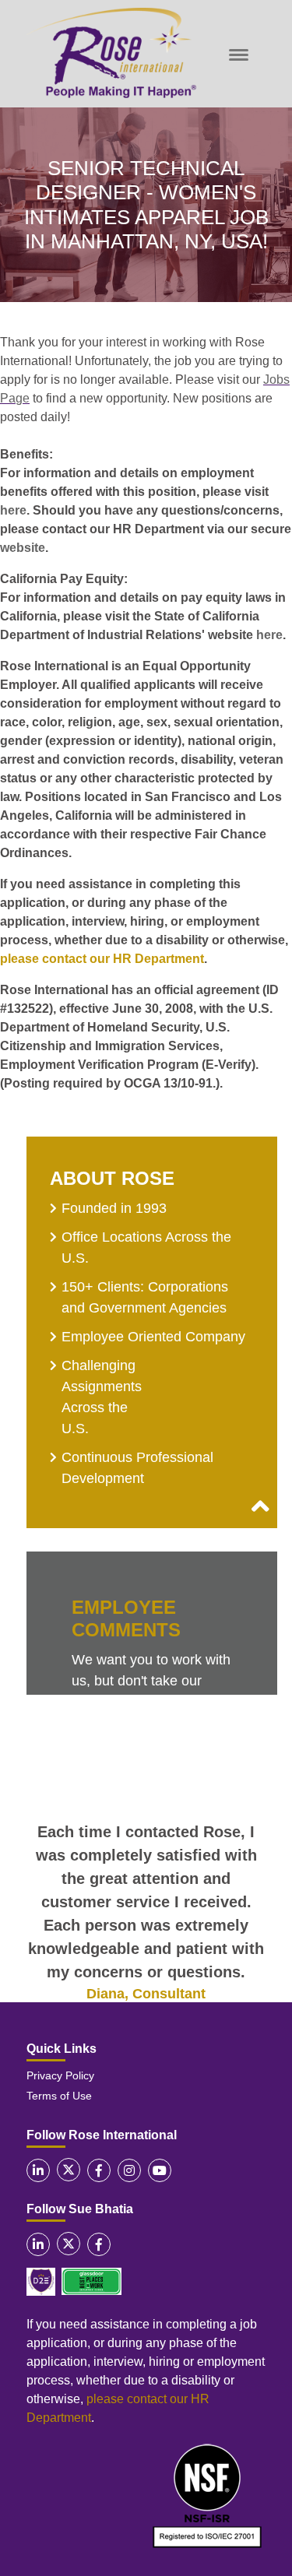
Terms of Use (59, 2096)
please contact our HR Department (102, 959)
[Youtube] (160, 2170)
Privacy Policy (60, 2075)
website (23, 548)
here (13, 510)
